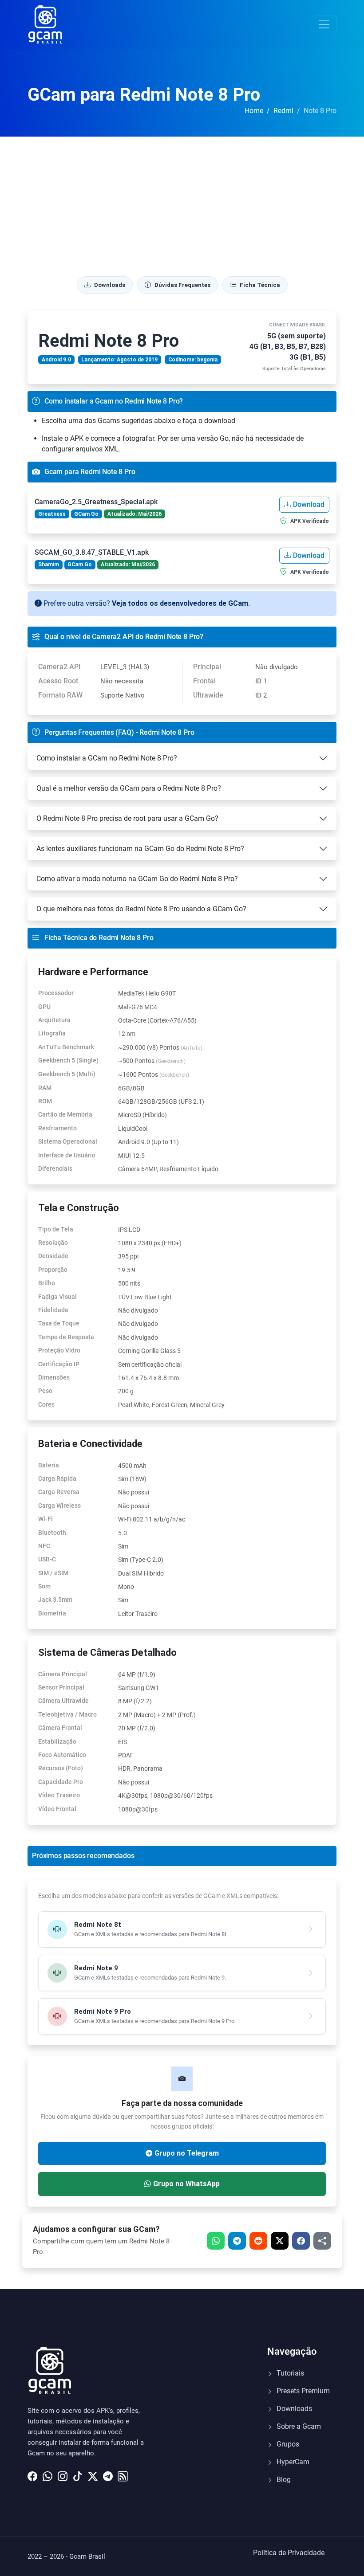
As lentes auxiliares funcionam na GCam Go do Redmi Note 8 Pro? (140, 849)
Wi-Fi (45, 1519)
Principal (207, 667)
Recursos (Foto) (61, 1768)
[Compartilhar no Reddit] (258, 2241)
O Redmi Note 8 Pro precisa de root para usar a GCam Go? (127, 818)
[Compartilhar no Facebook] (301, 2241)
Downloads (110, 285)
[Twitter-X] (93, 2474)
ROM (45, 1101)
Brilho (47, 1283)
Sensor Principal (61, 1687)
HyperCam (292, 2462)
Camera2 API (59, 667)
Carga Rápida (57, 1478)
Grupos (287, 2444)
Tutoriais (289, 2373)
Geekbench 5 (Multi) (67, 1074)
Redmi (283, 111)
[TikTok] (78, 2474)
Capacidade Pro (61, 1782)
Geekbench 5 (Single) (68, 1060)
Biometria (52, 1613)
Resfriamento (57, 1128)
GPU (44, 1007)
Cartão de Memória (65, 1114)
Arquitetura (54, 1020)
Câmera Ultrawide (63, 1701)
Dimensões (54, 1377)
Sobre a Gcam (298, 2426)
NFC (44, 1546)
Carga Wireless (59, 1506)
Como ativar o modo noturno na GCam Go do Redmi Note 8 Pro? (137, 879)
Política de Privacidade (289, 2553)
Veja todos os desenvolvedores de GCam (180, 603)
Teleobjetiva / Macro (67, 1714)
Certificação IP (59, 1364)
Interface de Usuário (67, 1155)
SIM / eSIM (53, 1573)
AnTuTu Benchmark (66, 1047)
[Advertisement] (182, 203)
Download (309, 504)
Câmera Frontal (60, 1728)
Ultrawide (208, 695)
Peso (45, 1391)
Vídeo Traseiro (59, 1795)
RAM (45, 1088)
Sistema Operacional (68, 1141)
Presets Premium (302, 2391)
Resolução (53, 1243)
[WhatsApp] (47, 2474)
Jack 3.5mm (55, 1600)
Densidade (53, 1256)
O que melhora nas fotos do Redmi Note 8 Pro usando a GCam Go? (141, 909)
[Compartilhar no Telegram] (237, 2241)
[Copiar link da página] (322, 2241)
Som (44, 1586)
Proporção (53, 1270)
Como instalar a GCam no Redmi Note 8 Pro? (107, 758)
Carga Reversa (59, 1492)
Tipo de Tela (56, 1229)
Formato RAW (60, 695)
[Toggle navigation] (324, 24)
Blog (283, 2480)
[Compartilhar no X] (280, 2241)
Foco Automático (62, 1755)
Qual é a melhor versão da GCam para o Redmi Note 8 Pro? (129, 788)
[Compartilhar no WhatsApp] (216, 2241)
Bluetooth (52, 1533)
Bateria (49, 1465)
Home (254, 111)
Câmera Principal (63, 1674)
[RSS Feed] (123, 2474)
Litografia (52, 1033)
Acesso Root (58, 681)
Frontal (204, 681)
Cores (46, 1404)
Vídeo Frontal (57, 1809)
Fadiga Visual (57, 1297)
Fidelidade (53, 1310)
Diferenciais (55, 1168)
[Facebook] (32, 2474)
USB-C (47, 1559)
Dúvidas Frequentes (182, 285)
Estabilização (57, 1741)
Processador (56, 993)
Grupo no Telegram (187, 2153)
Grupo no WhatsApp (186, 2184)
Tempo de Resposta (66, 1337)
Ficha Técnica (260, 285)
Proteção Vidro (59, 1350)
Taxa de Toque (59, 1323)
